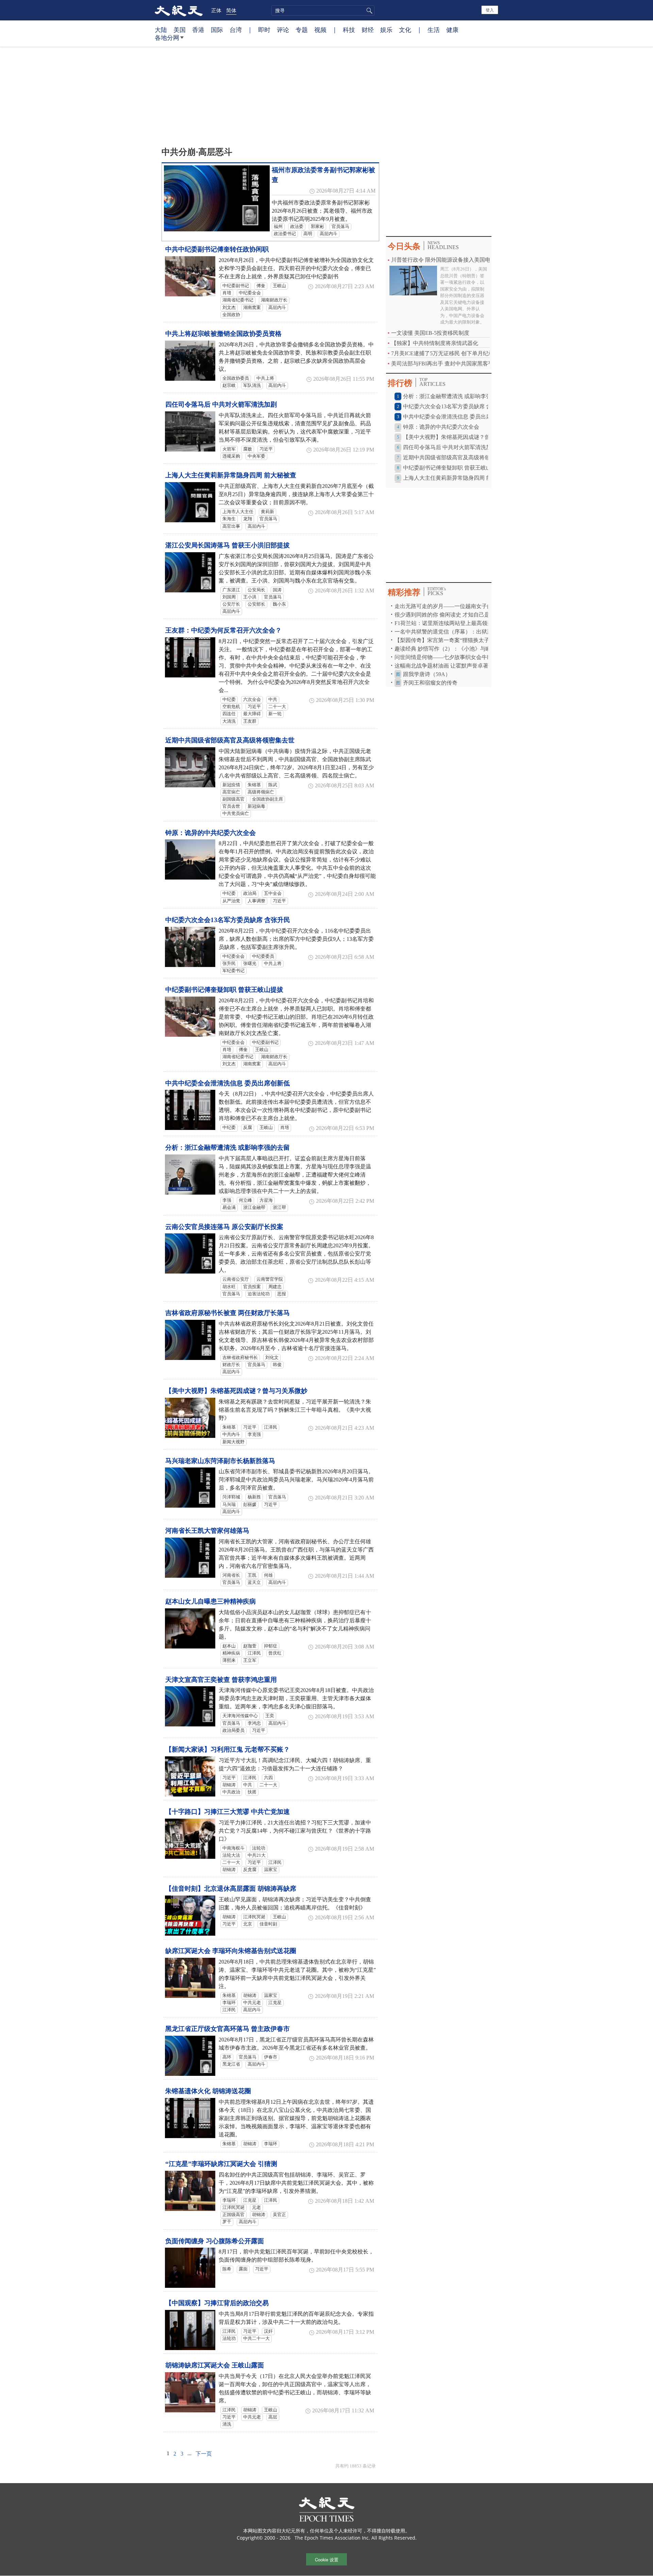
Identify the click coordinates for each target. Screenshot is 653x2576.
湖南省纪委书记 (238, 300)
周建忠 (275, 1287)
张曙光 (250, 964)
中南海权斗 (233, 1848)
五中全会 (273, 893)
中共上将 (265, 378)
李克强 (254, 1434)
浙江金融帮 (254, 1208)
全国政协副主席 (267, 799)
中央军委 (256, 456)
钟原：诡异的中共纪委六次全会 (211, 833)
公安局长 (256, 590)
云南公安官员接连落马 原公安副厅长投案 (224, 1227)
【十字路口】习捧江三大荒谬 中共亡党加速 (228, 1812)
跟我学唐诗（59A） (427, 674)
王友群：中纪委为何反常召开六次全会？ (223, 630)
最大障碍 (252, 714)
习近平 (266, 449)
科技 (349, 30)
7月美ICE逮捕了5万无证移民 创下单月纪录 (442, 353)
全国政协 (231, 315)
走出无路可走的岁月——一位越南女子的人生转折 (454, 606)
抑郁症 (271, 1646)
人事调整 (256, 901)
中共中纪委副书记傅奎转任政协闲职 (217, 249)
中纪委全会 (250, 293)
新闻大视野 (233, 1442)
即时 (264, 30)
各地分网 (167, 37)
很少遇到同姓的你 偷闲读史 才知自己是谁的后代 (453, 615)
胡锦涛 (229, 1785)
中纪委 (229, 700)
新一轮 (275, 714)
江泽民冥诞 (254, 1917)
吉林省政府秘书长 (240, 1358)
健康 (452, 30)
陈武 (273, 785)
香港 (198, 30)
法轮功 (259, 1848)
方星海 (266, 1200)
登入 (490, 10)
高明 (308, 234)
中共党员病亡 (236, 814)
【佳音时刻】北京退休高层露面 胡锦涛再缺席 (231, 1889)
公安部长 (256, 604)
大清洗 (229, 721)
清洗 (227, 2424)
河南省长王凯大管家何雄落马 (207, 1531)
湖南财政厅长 (274, 300)
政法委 (297, 227)
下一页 (204, 2454)
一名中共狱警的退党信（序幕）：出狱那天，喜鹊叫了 (460, 632)
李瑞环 (229, 2003)
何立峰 (245, 1200)
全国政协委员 (236, 378)
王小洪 (250, 597)
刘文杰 (229, 308)
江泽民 (271, 1427)
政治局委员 (233, 1730)
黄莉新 (267, 512)
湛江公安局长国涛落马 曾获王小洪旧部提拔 (228, 545)
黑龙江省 (231, 2064)
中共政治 (231, 1792)
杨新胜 (254, 1497)
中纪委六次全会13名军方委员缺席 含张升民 (228, 920)
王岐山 (279, 286)
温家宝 (271, 1870)
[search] (323, 11)
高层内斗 (329, 234)
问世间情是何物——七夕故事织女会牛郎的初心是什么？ (463, 657)
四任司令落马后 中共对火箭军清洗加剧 (221, 404)
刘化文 (272, 1358)
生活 (434, 30)
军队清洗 (252, 385)
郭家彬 (317, 227)
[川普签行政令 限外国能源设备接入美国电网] (413, 280)
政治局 (250, 893)
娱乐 (386, 30)
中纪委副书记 (236, 286)
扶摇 (252, 1792)
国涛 (277, 590)
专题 (302, 30)
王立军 (250, 1660)
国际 (217, 30)
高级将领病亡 (261, 792)
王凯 (252, 1575)
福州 (278, 227)
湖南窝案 (252, 308)
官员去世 (231, 806)
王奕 (270, 1716)
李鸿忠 (254, 1723)
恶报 (282, 1294)
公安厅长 (231, 604)
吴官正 (279, 2215)
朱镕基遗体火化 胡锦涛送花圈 (208, 2091)
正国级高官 (233, 2215)
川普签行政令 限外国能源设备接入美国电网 (443, 260)
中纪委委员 (263, 956)
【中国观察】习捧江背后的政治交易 (217, 2303)
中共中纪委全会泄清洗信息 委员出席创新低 (228, 1083)
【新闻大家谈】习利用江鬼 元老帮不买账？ (228, 1749)
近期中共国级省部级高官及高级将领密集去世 (230, 740)
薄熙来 (229, 1660)
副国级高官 (233, 799)
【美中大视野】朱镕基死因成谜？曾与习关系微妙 (236, 1391)
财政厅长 (231, 1365)
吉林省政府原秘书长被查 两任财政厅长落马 (228, 1313)
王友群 (250, 721)
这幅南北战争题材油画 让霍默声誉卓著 (442, 666)
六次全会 (252, 700)
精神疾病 (231, 1653)
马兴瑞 (229, 1505)
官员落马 (340, 227)
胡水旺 (229, 1287)
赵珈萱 (250, 1646)
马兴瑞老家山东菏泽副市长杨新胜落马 (220, 1461)
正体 (216, 10)
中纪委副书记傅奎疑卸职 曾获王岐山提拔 (224, 990)
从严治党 (231, 901)
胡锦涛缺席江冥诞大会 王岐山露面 (215, 2365)
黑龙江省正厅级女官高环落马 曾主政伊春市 (228, 2029)
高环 (227, 2057)
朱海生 (229, 519)
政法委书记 (285, 234)
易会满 (229, 1208)
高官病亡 (231, 792)
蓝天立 (254, 1582)
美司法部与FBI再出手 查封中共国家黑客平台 (445, 364)
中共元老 (252, 2003)
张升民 (229, 964)
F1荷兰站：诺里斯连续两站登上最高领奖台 (446, 623)
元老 (256, 2208)
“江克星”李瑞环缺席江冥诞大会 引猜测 (221, 2164)
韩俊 (277, 1365)
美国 (180, 30)
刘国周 (229, 597)
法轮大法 (231, 1855)
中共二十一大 (256, 2339)
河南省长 (231, 1575)
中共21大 (257, 1855)
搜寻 (368, 11)
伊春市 (271, 2057)
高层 (273, 2417)
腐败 (248, 449)
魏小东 (279, 604)
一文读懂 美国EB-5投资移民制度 (430, 333)
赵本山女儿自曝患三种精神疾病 (211, 1601)
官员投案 (252, 1287)
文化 (405, 30)
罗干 (227, 2222)
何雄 (268, 1575)
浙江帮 (279, 1208)
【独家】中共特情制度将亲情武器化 (435, 343)
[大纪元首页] (179, 10)
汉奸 (268, 2331)
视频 (320, 30)
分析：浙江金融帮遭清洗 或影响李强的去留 (228, 1147)
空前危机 (231, 707)
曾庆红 (275, 1653)
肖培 (227, 293)
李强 (227, 1200)
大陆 (161, 30)
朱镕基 (254, 785)
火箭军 (229, 449)
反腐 (248, 1128)
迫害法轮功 (259, 1294)
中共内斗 (231, 1434)
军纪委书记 (233, 971)
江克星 (275, 2003)
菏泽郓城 (231, 1497)
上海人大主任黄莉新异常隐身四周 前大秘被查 (231, 475)
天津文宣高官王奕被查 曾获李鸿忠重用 (221, 1680)
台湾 (236, 30)
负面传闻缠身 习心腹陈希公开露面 (215, 2241)
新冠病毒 (256, 806)
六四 (268, 1778)
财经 (368, 30)
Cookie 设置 (327, 2559)
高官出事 (231, 526)
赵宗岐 (229, 385)
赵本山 (229, 1646)
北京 (248, 1924)
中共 (273, 700)
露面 (243, 2269)
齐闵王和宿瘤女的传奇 (430, 683)
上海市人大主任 (238, 512)
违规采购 (231, 456)
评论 (283, 30)
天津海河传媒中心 (240, 1716)
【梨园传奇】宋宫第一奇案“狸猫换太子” (443, 640)
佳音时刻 (268, 1924)
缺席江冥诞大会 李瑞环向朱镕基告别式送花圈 (231, 1951)
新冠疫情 (231, 785)
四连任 (229, 714)
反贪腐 (250, 1870)
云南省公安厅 (236, 1279)
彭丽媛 (250, 1505)
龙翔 (248, 519)
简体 (231, 10)
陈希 (227, 2269)
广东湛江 (231, 590)
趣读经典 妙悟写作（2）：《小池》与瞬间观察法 (454, 649)
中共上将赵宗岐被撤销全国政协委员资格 (223, 334)
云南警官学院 (270, 1279)
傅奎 (261, 286)
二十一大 (277, 707)
